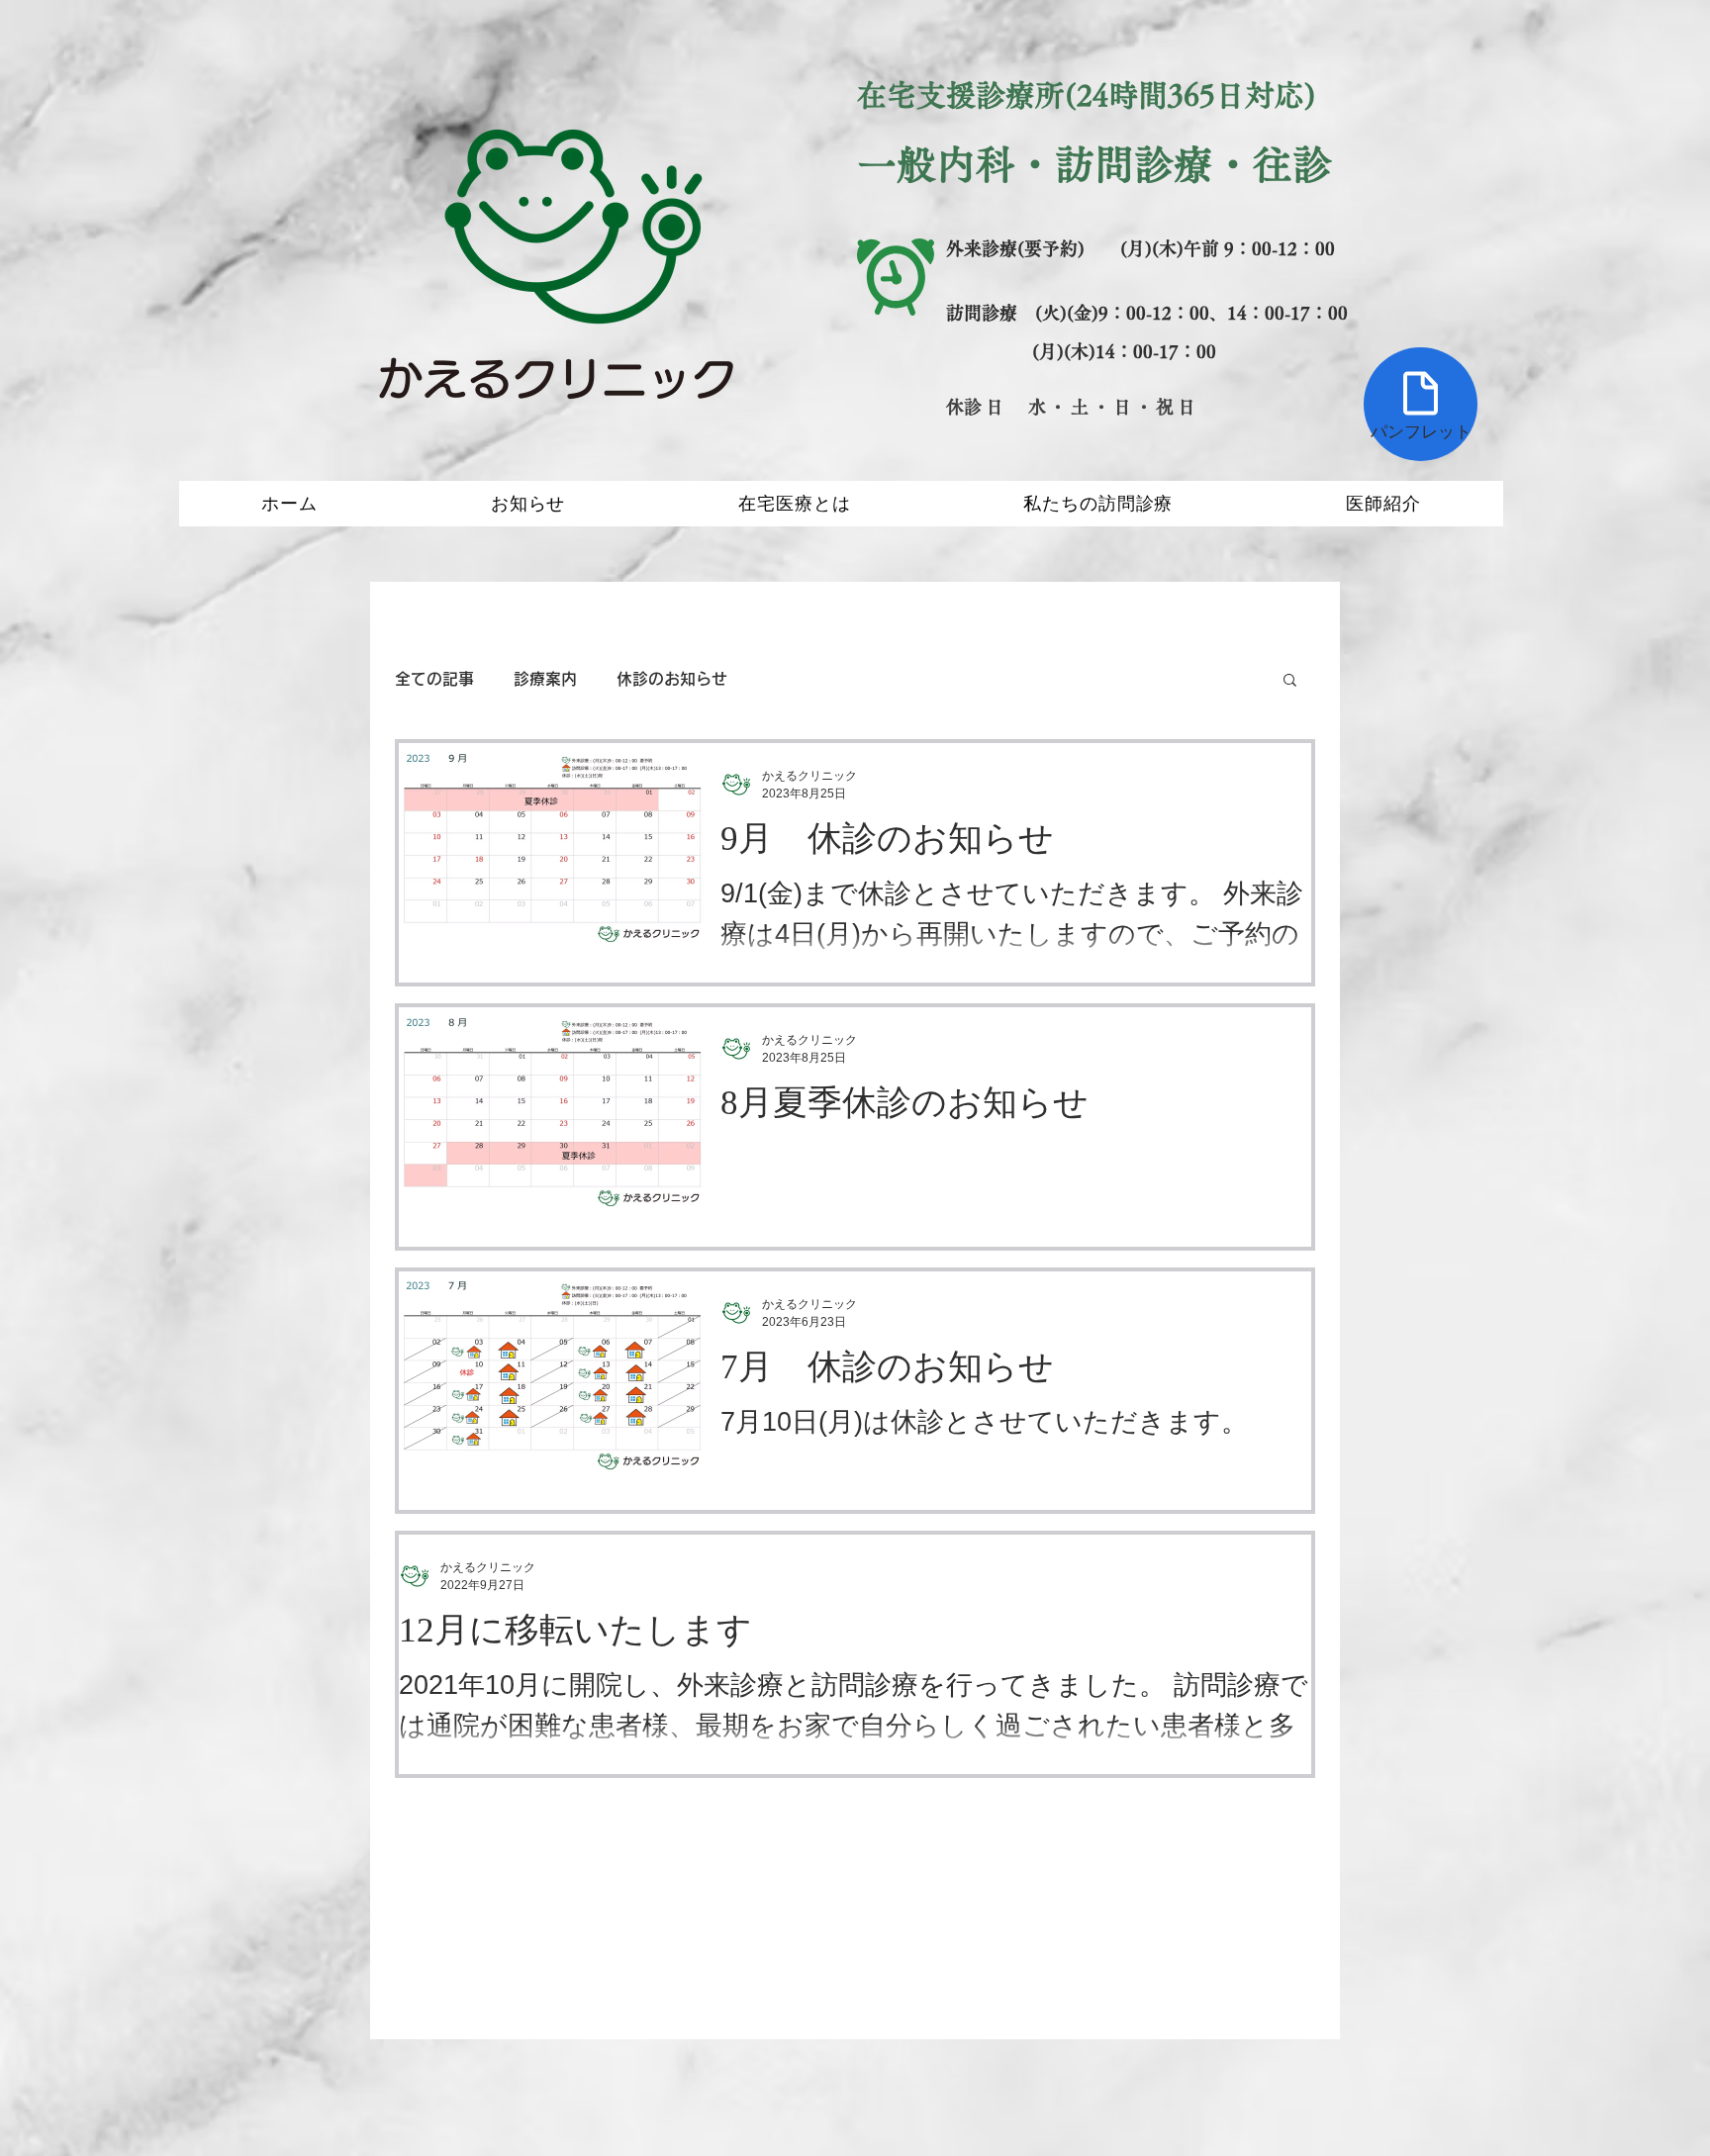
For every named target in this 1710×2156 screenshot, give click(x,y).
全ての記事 (434, 679)
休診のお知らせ (672, 679)
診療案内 (545, 679)
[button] (1290, 681)
